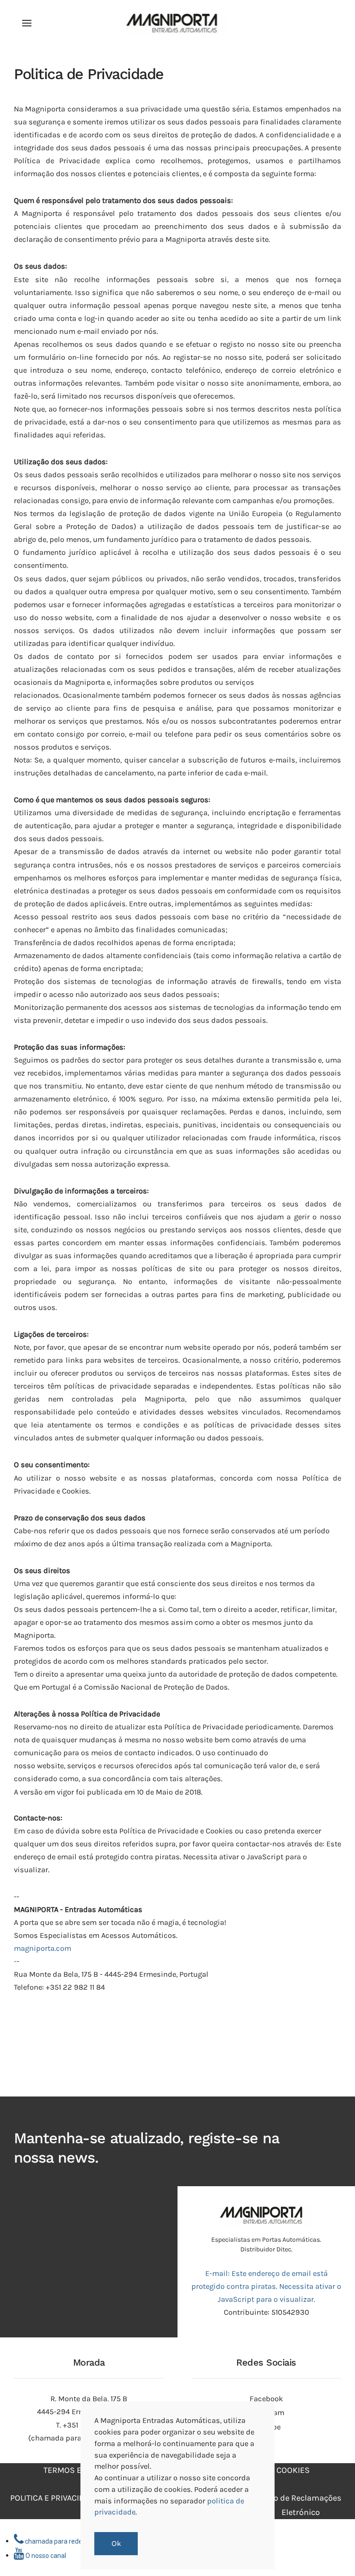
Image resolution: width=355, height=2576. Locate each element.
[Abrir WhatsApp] (332, 2553)
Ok (116, 2544)
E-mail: (266, 2286)
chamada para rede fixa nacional (72, 2541)
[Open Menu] (27, 23)
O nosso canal (45, 2556)
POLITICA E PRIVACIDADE (55, 2498)
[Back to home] (178, 23)
